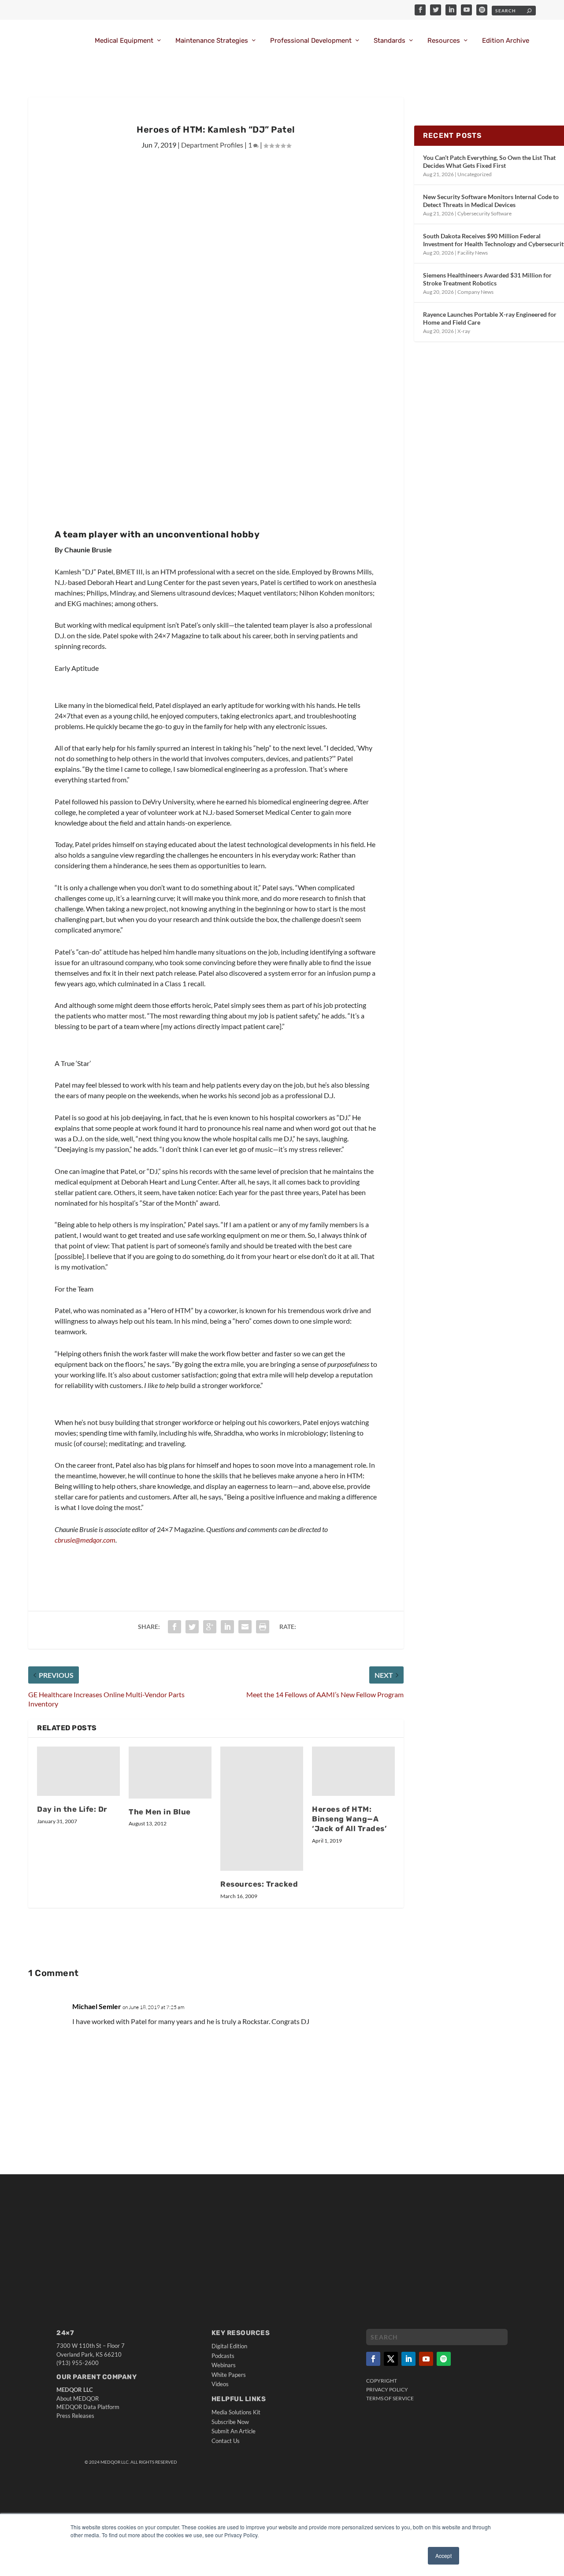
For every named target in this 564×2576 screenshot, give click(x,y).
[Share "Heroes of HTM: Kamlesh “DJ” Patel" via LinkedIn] (227, 1627)
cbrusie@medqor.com (85, 1540)
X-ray (464, 331)
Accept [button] (443, 2556)
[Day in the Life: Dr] (78, 1771)
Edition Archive (506, 41)
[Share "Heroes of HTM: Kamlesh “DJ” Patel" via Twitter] (192, 1627)
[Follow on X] (391, 2359)
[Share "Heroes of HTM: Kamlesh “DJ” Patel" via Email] (245, 1627)
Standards (390, 41)
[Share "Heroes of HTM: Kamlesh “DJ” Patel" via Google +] (210, 1627)
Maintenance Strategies (212, 41)
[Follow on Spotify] (444, 2359)
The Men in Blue (160, 1812)
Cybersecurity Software (484, 213)
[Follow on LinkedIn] (408, 2359)
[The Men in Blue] (170, 1773)
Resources (444, 41)
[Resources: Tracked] (262, 1809)
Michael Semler (97, 2006)
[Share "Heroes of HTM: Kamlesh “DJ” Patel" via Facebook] (174, 1627)
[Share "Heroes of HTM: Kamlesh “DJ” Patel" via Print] (263, 1627)
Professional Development (311, 41)
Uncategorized (475, 174)
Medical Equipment (124, 41)
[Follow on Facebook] (373, 2359)
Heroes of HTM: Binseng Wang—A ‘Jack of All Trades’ (349, 1819)
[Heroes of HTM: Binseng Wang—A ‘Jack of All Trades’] (353, 1771)
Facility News (473, 253)
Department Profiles (212, 145)
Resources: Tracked (259, 1884)
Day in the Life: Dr (72, 1809)
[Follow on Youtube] (426, 2359)
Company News (475, 292)
